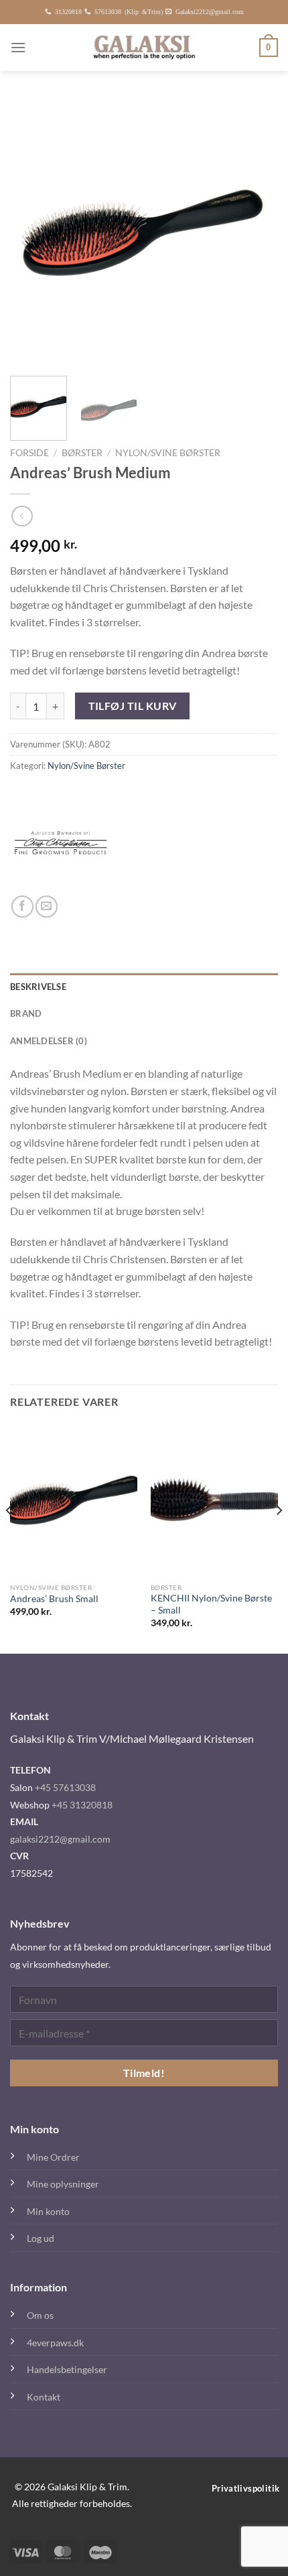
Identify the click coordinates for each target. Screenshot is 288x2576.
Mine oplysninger (63, 2184)
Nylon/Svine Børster (168, 453)
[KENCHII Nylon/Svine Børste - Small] (214, 1500)
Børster (82, 453)
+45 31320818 (82, 1805)
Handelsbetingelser (67, 2369)
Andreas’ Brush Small (54, 1599)
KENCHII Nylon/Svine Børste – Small (211, 1604)
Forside (29, 453)
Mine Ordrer (53, 2157)
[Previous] (32, 232)
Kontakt (44, 2397)
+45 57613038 (65, 1787)
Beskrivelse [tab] (38, 987)
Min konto (48, 2211)
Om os (40, 2315)
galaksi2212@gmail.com (60, 1839)
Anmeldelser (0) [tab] (49, 1041)
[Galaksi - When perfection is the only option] (144, 48)
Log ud (41, 2238)
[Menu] (18, 47)
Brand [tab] (26, 1013)
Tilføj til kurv (133, 706)
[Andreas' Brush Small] (74, 1500)
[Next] (256, 232)
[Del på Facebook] (22, 907)
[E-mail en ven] (47, 907)
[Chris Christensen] (60, 845)
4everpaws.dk (55, 2343)
